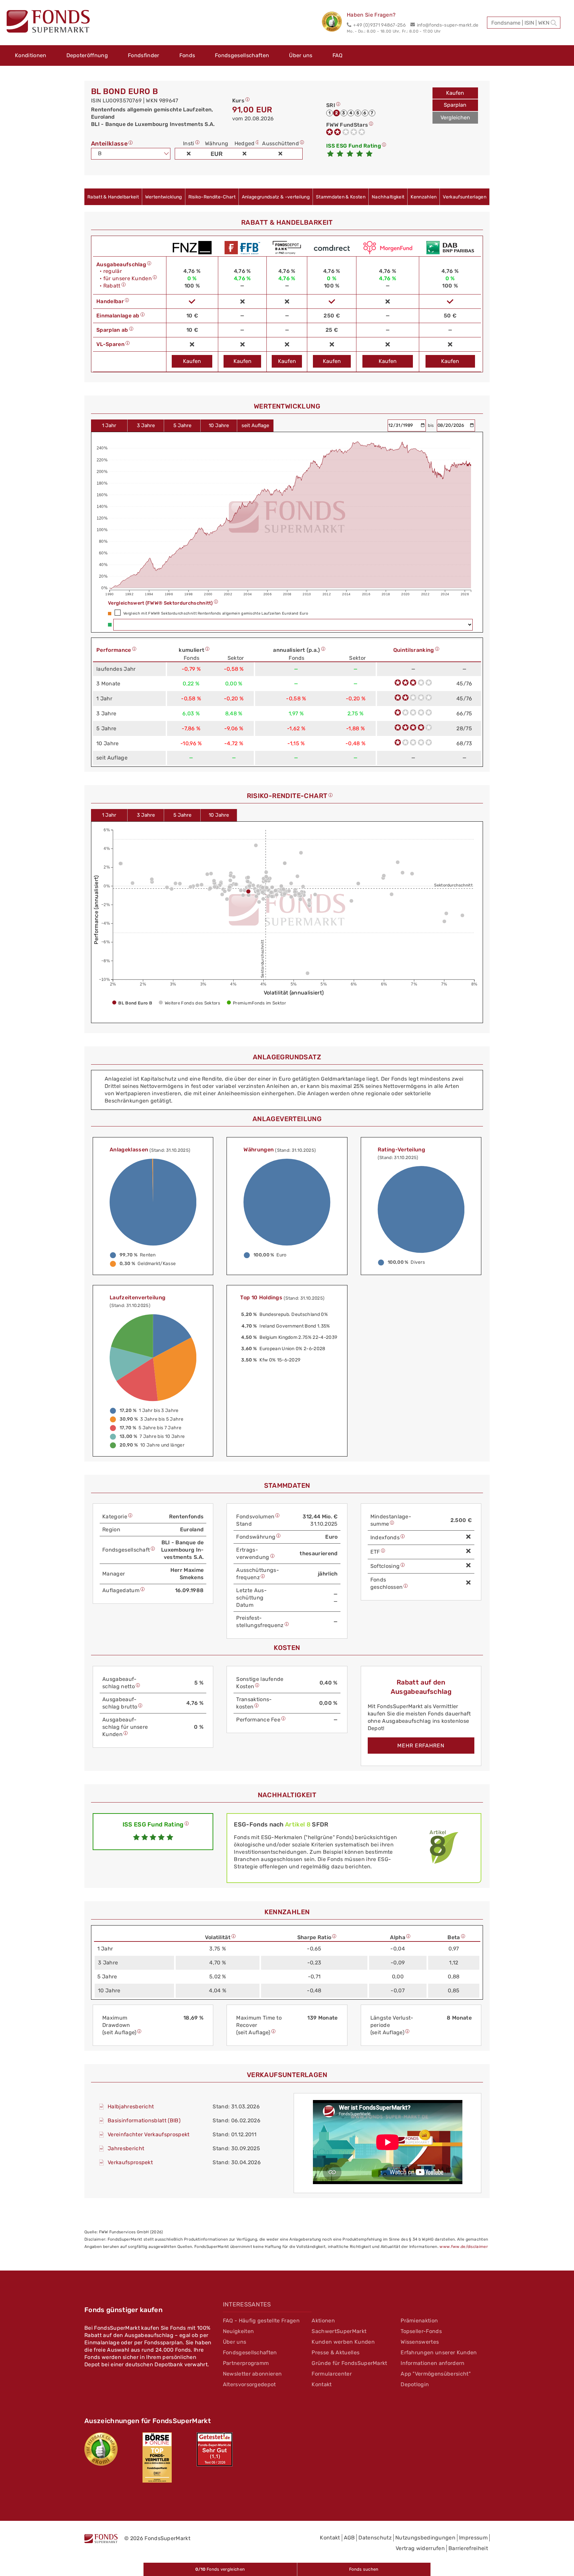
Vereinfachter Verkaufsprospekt (149, 2134)
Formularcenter (332, 2374)
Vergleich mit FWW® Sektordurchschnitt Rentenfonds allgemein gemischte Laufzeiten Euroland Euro (216, 613)
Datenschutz (375, 2538)
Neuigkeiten (239, 2331)
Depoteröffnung (87, 55)
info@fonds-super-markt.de (448, 25)
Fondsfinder (144, 55)
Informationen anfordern (432, 2363)
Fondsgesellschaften (242, 55)
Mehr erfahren (421, 1746)
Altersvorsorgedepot (249, 2384)
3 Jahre (146, 425)
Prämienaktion (419, 2321)
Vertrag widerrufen (420, 2548)
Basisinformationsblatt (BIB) (144, 2120)
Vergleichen (455, 117)
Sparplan (455, 105)
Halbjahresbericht (131, 2107)
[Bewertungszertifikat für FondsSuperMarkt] (334, 23)
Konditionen (31, 55)
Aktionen (323, 2321)
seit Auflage (255, 425)
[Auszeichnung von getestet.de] (215, 2449)
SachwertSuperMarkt (339, 2331)
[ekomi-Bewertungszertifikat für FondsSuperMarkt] (101, 2449)
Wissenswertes (420, 2342)
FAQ (338, 55)
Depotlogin (415, 2384)
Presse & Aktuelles (335, 2352)
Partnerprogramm (246, 2363)
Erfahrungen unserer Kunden (439, 2352)
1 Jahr (109, 425)
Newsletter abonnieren (252, 2374)
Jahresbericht (126, 2148)
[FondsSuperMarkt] (48, 22)
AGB (349, 2538)
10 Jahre (219, 425)
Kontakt (322, 2384)
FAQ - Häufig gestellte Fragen (261, 2321)
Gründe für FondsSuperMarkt (349, 2363)
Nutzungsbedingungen (425, 2538)
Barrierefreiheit (468, 2548)
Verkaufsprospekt (130, 2162)
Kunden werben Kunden (343, 2342)
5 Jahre (182, 425)
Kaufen (455, 93)
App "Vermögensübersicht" (436, 2374)
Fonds (187, 55)
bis (431, 425)
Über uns (301, 55)
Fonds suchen (364, 2569)
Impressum (473, 2538)
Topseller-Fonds (421, 2331)
